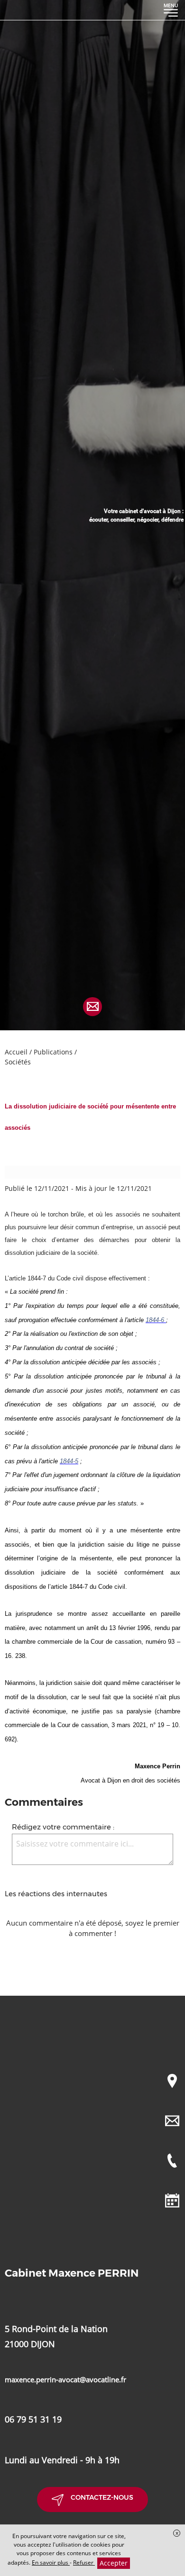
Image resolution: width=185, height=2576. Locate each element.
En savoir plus (51, 2562)
